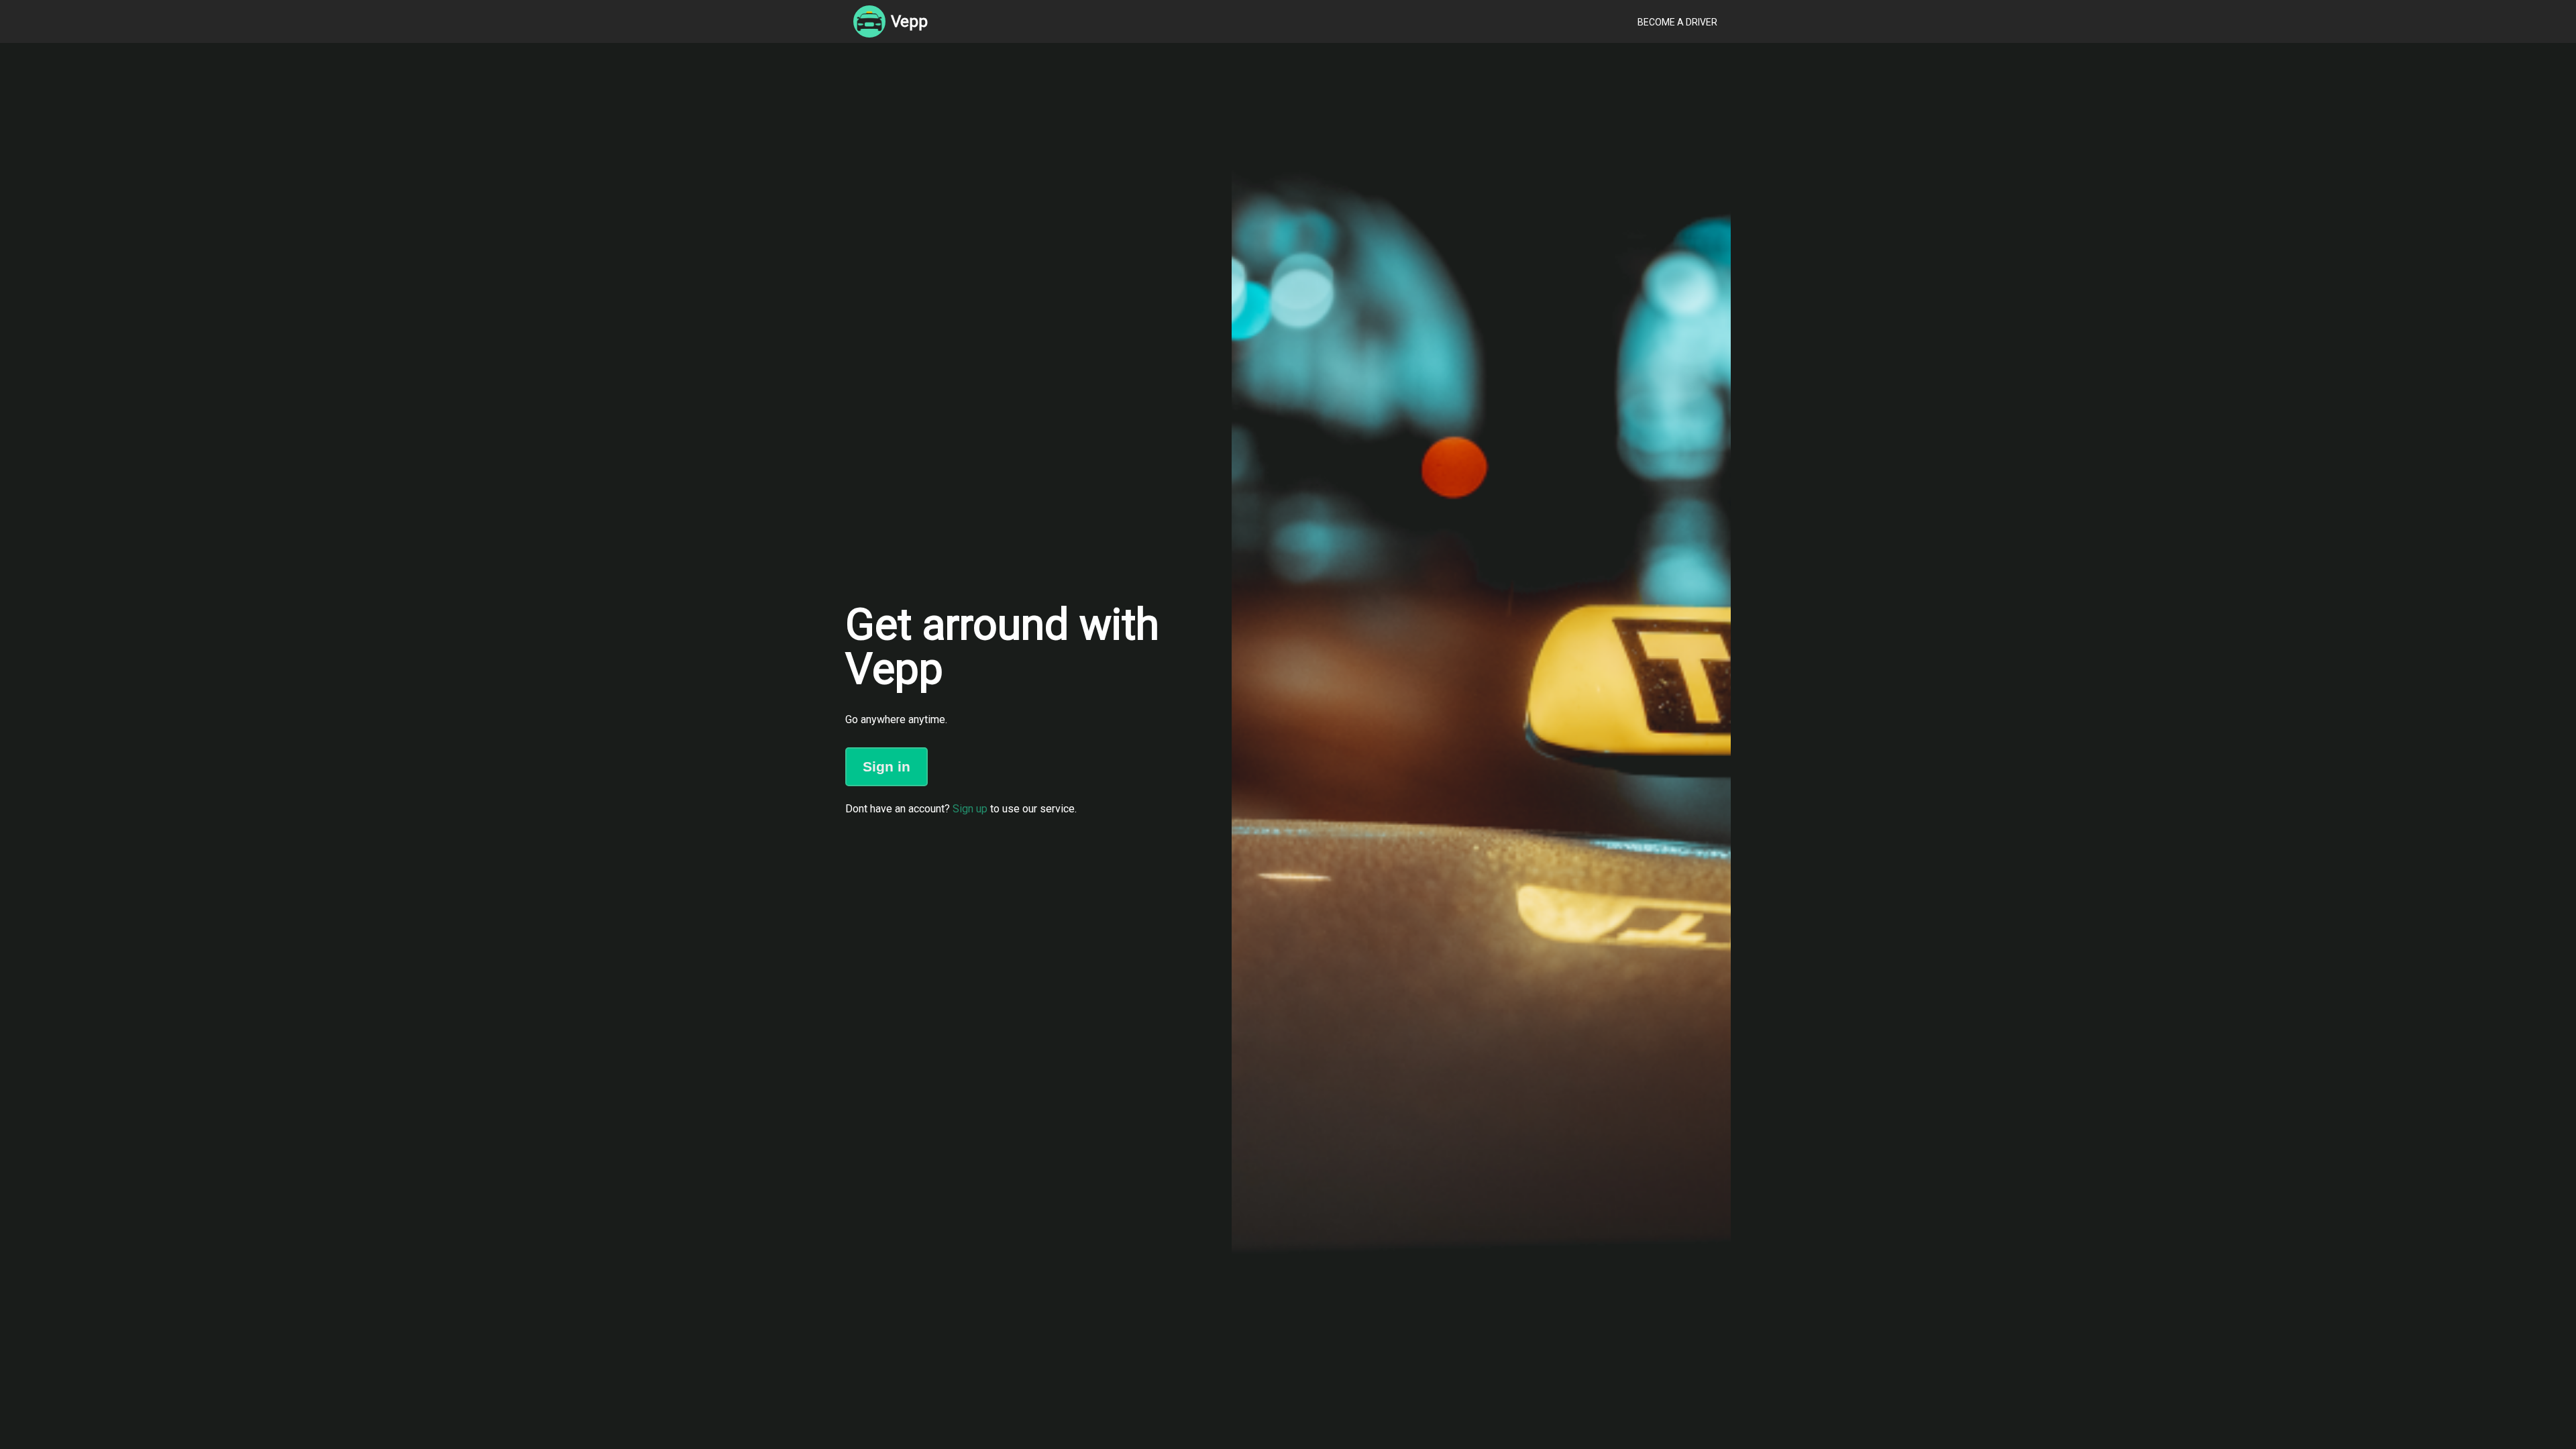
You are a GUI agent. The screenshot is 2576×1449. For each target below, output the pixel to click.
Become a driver (1677, 22)
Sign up (970, 809)
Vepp (909, 21)
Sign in (887, 766)
